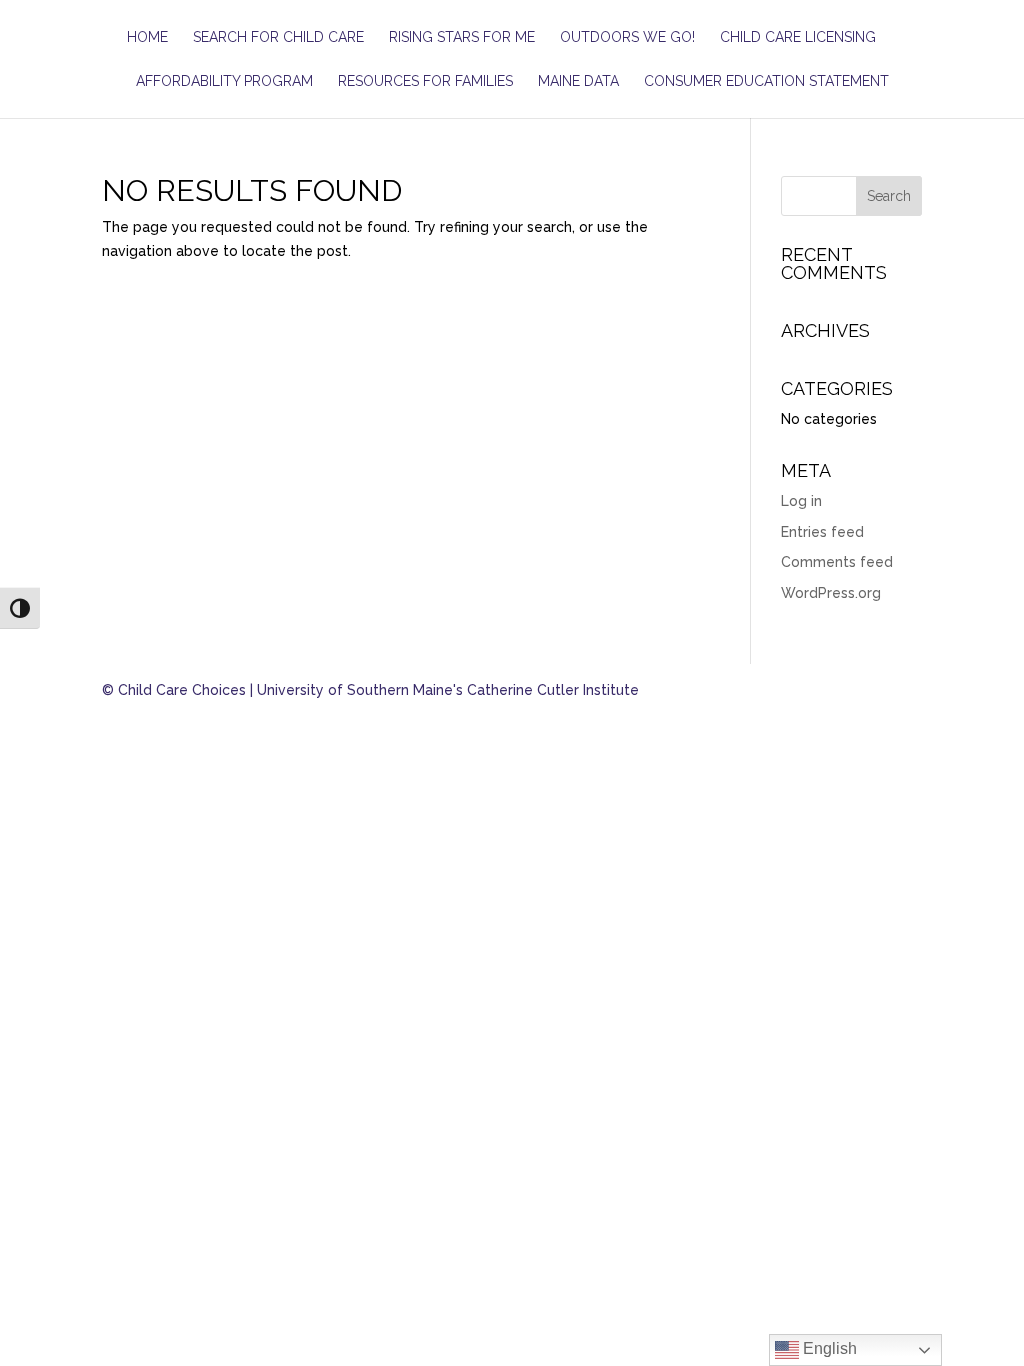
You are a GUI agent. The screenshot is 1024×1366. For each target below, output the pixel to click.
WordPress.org (831, 593)
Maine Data (578, 81)
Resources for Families (425, 81)
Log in (801, 501)
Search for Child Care (278, 37)
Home (147, 37)
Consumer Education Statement (766, 81)
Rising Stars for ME (462, 37)
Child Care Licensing (798, 37)
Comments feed (837, 562)
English (828, 1348)
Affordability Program (224, 81)
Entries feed (822, 532)
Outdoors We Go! (627, 37)
